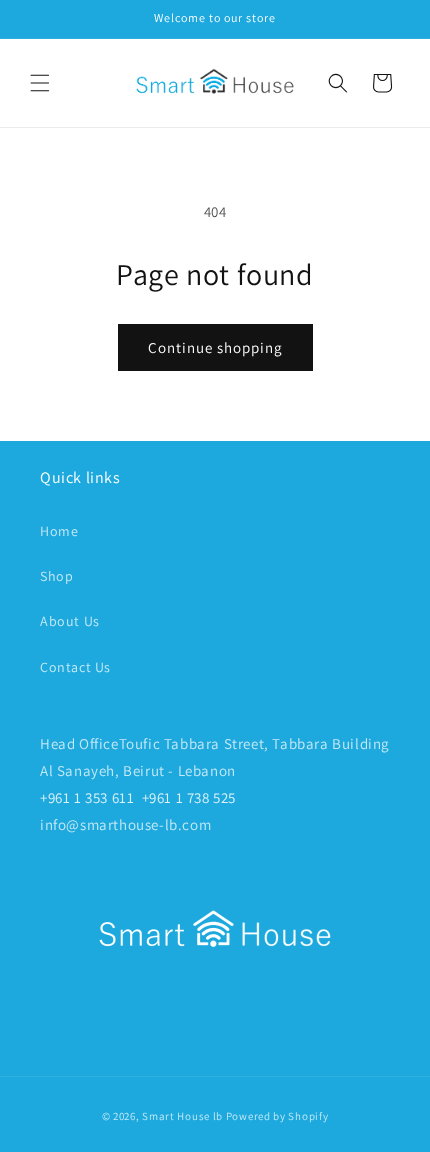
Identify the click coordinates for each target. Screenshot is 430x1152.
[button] (40, 83)
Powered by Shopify (277, 1116)
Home (59, 531)
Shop (56, 576)
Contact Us (75, 667)
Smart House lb (182, 1116)
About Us (70, 621)
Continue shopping (215, 347)
